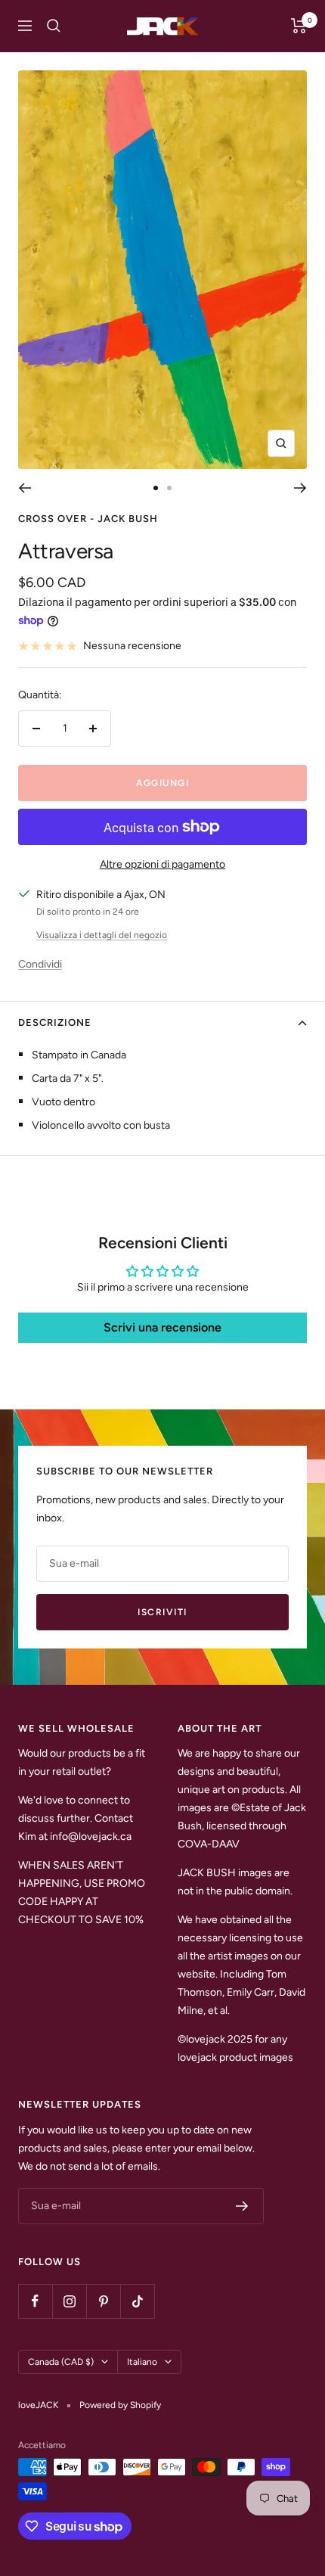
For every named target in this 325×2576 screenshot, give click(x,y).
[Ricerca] (54, 26)
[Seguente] (300, 488)
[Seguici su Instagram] (69, 2301)
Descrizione (55, 1022)
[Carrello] (299, 26)
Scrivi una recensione (162, 1327)
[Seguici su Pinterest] (103, 2301)
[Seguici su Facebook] (35, 2301)
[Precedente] (25, 488)
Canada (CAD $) (61, 2362)
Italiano (142, 2362)
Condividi (40, 964)
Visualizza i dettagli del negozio (102, 935)
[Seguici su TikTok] (137, 2301)
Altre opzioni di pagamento (162, 864)
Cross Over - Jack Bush (88, 519)
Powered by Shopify (120, 2405)
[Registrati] (242, 2206)
